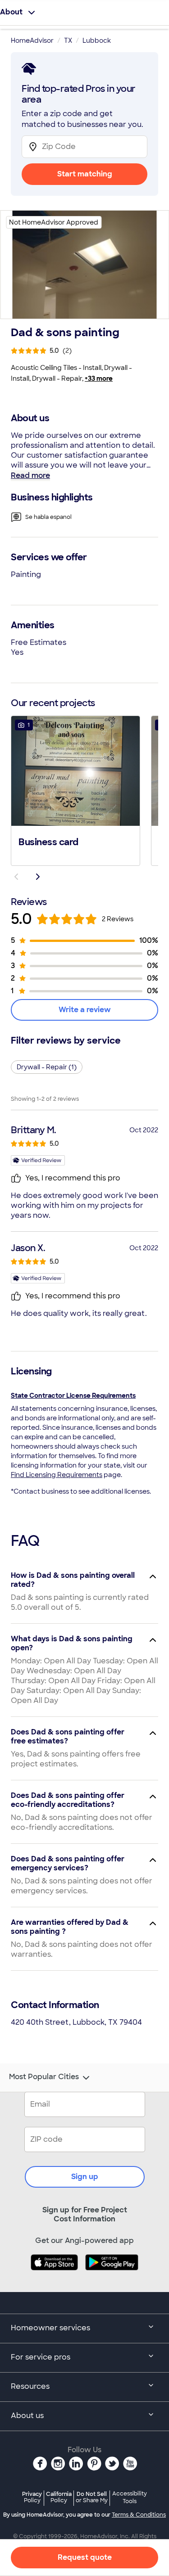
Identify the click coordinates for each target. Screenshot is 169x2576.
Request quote (85, 2557)
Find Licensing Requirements (57, 1475)
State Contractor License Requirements (73, 1396)
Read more (30, 475)
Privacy (32, 2497)
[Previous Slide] (16, 877)
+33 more (99, 378)
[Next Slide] (38, 877)
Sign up (85, 2177)
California (59, 2497)
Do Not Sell (92, 2497)
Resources (30, 2386)
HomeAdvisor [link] (32, 41)
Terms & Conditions (139, 2515)
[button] (75, 790)
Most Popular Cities (44, 2077)
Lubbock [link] (97, 41)
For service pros (41, 2357)
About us (27, 2416)
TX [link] (68, 41)
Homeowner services (50, 2328)
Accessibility (130, 2498)
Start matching (85, 174)
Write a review (85, 1010)
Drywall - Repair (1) (47, 1067)
